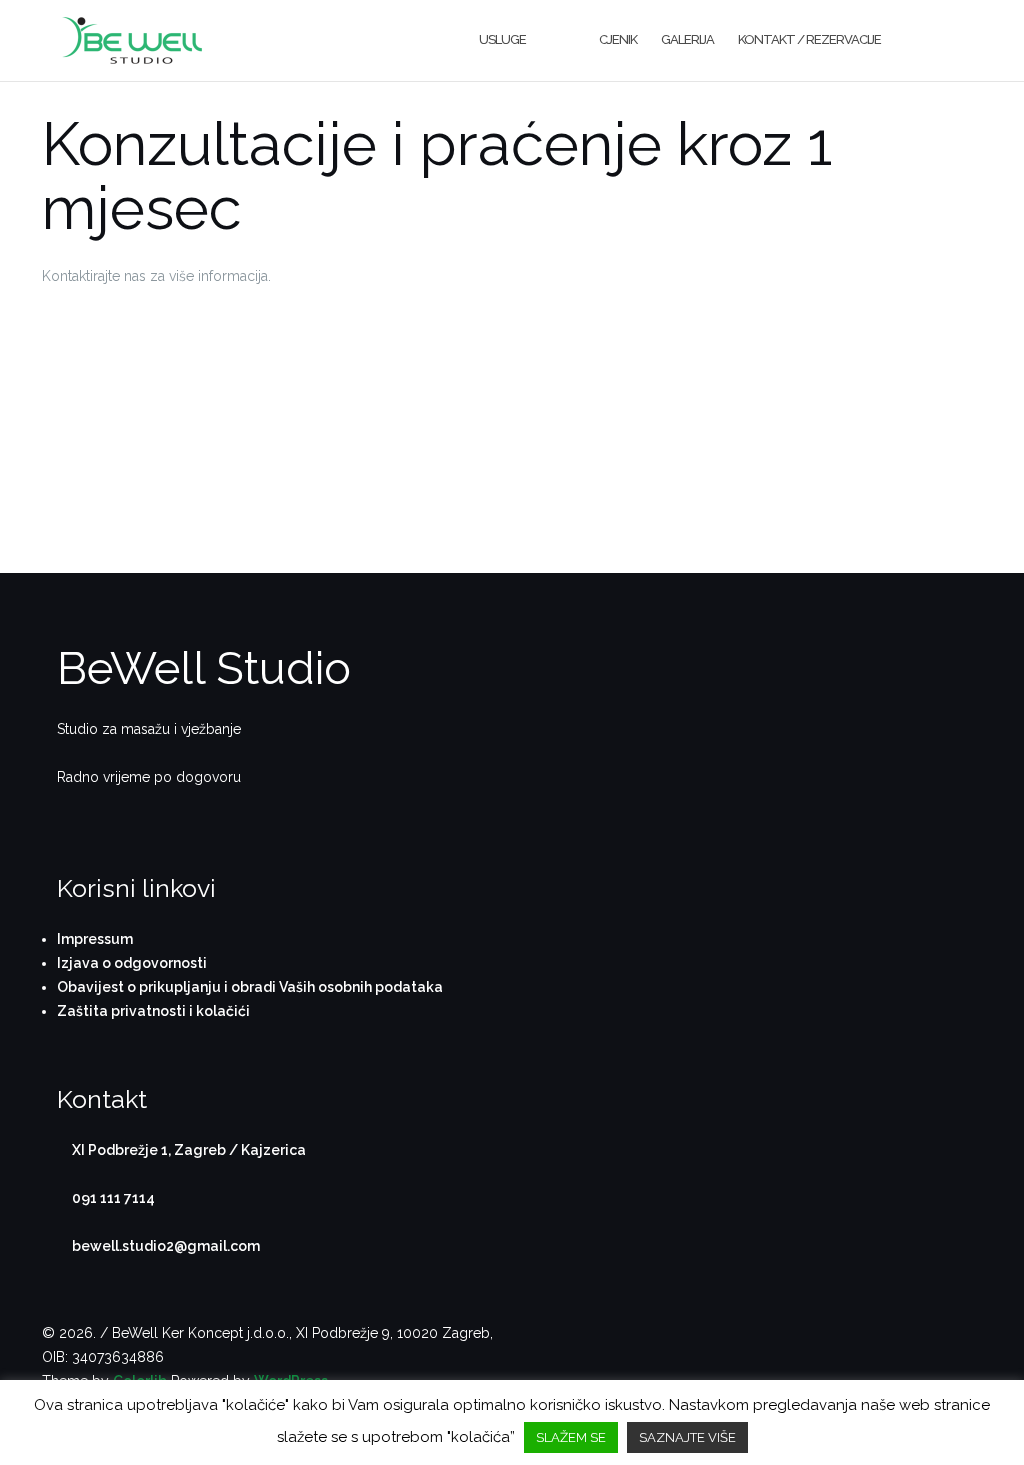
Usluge (502, 39)
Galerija (687, 39)
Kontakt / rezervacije (809, 39)
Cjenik (618, 39)
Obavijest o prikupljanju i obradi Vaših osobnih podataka (250, 987)
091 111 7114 (113, 1198)
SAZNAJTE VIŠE (687, 1437)
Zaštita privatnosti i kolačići (153, 1011)
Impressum (95, 939)
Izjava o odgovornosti (132, 963)
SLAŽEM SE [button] (571, 1437)
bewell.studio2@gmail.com (166, 1246)
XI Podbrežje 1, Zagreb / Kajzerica (189, 1150)
